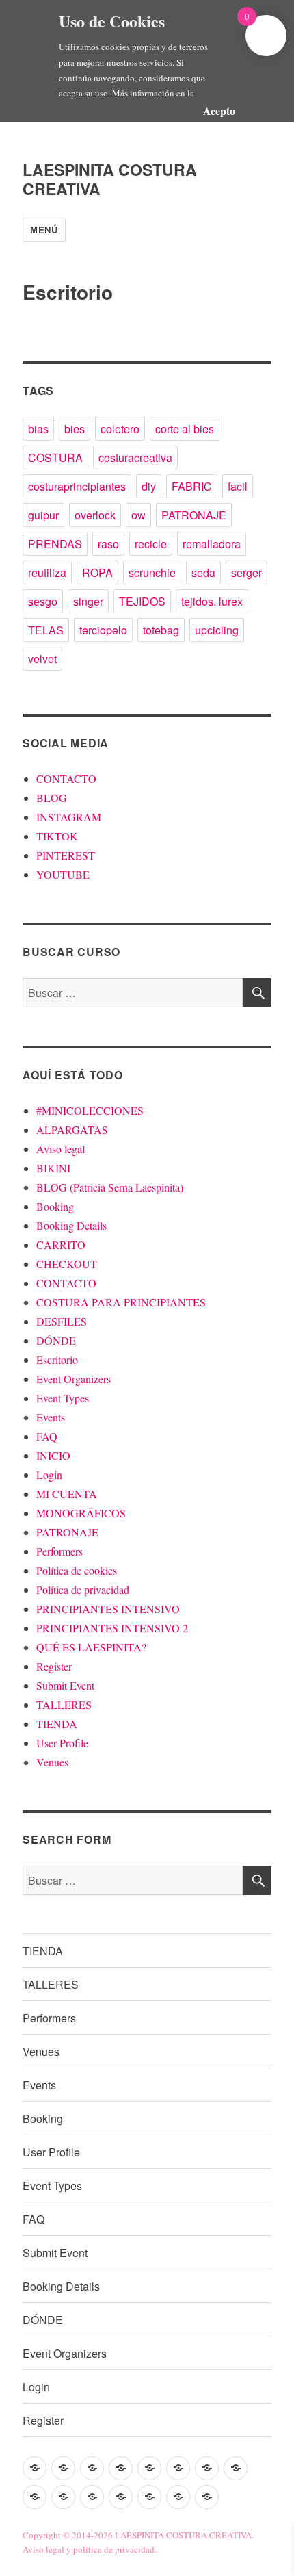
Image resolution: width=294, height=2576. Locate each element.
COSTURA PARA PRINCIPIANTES (121, 1302)
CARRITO (61, 1245)
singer (88, 601)
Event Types (63, 1398)
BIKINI (53, 1168)
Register (54, 1666)
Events (51, 1417)
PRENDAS (55, 544)
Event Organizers (73, 1379)
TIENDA (57, 1724)
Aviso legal (61, 1149)
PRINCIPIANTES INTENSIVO (108, 1609)
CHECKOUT (67, 1264)
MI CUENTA (67, 1494)
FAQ (47, 1436)
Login (49, 1474)
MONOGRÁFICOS (81, 1513)
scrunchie (152, 572)
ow (138, 515)
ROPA (97, 572)
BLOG (52, 798)
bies (75, 429)
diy (149, 486)
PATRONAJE (194, 515)
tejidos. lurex (212, 601)
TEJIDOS (142, 601)
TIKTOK (57, 836)
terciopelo (103, 630)
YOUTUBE (63, 874)
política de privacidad (114, 2549)
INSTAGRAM (69, 817)
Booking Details (71, 1225)
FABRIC (192, 486)
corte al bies (185, 429)
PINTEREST (66, 855)
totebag (161, 630)
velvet (42, 659)
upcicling (217, 630)
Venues (52, 1762)
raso (108, 544)
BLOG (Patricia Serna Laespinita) (110, 1187)
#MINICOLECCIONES (90, 1110)
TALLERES (64, 1704)
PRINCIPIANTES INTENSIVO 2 (112, 1628)
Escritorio (57, 1360)
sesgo (43, 601)
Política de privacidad (83, 1589)
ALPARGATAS (72, 1130)
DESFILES (62, 1321)
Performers (59, 1551)
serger (246, 572)
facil (238, 486)
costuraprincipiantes (77, 486)
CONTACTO (66, 778)
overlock (95, 515)
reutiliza (47, 572)
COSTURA (55, 458)
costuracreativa (135, 458)
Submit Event (65, 1685)
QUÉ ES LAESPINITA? (91, 1647)
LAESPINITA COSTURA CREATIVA (110, 179)
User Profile (62, 1743)
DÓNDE (56, 1340)
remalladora (212, 544)
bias (38, 429)
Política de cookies (77, 1570)
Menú (44, 230)
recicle (151, 544)
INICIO (53, 1455)
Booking (55, 1206)
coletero (120, 429)
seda (203, 572)
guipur (43, 515)
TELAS (46, 630)
